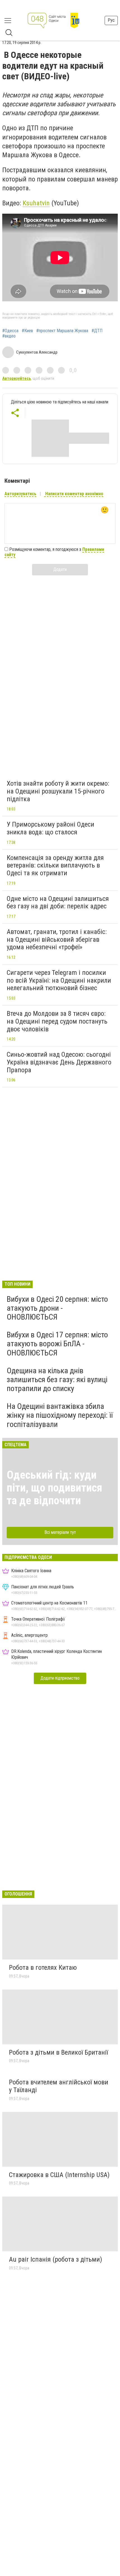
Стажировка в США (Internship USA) (59, 2175)
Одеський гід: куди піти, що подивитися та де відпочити (54, 1488)
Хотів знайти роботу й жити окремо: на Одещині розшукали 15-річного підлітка (58, 791)
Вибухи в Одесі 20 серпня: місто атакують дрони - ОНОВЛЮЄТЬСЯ (57, 1308)
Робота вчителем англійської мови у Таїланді (59, 2086)
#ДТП (97, 331)
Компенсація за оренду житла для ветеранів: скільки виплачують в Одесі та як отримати (55, 865)
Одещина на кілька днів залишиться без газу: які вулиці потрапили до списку (57, 1380)
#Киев (27, 331)
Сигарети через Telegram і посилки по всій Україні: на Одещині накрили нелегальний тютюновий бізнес (59, 980)
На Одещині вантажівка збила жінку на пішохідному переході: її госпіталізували (60, 1415)
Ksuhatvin (36, 203)
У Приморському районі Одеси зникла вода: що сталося (51, 828)
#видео (9, 336)
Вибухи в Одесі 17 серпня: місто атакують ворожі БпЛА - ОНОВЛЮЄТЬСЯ (57, 1344)
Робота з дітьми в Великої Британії (58, 2052)
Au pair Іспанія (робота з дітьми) (56, 2259)
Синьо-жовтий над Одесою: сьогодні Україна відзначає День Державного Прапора (59, 1062)
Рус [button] (111, 20)
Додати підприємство (60, 1678)
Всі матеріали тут (60, 1532)
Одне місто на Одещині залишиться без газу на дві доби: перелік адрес (58, 903)
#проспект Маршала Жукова (62, 331)
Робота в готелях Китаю (43, 1968)
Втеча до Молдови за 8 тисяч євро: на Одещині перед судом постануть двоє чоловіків (57, 1021)
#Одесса (10, 331)
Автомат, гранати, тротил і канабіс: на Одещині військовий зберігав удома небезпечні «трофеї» (57, 939)
